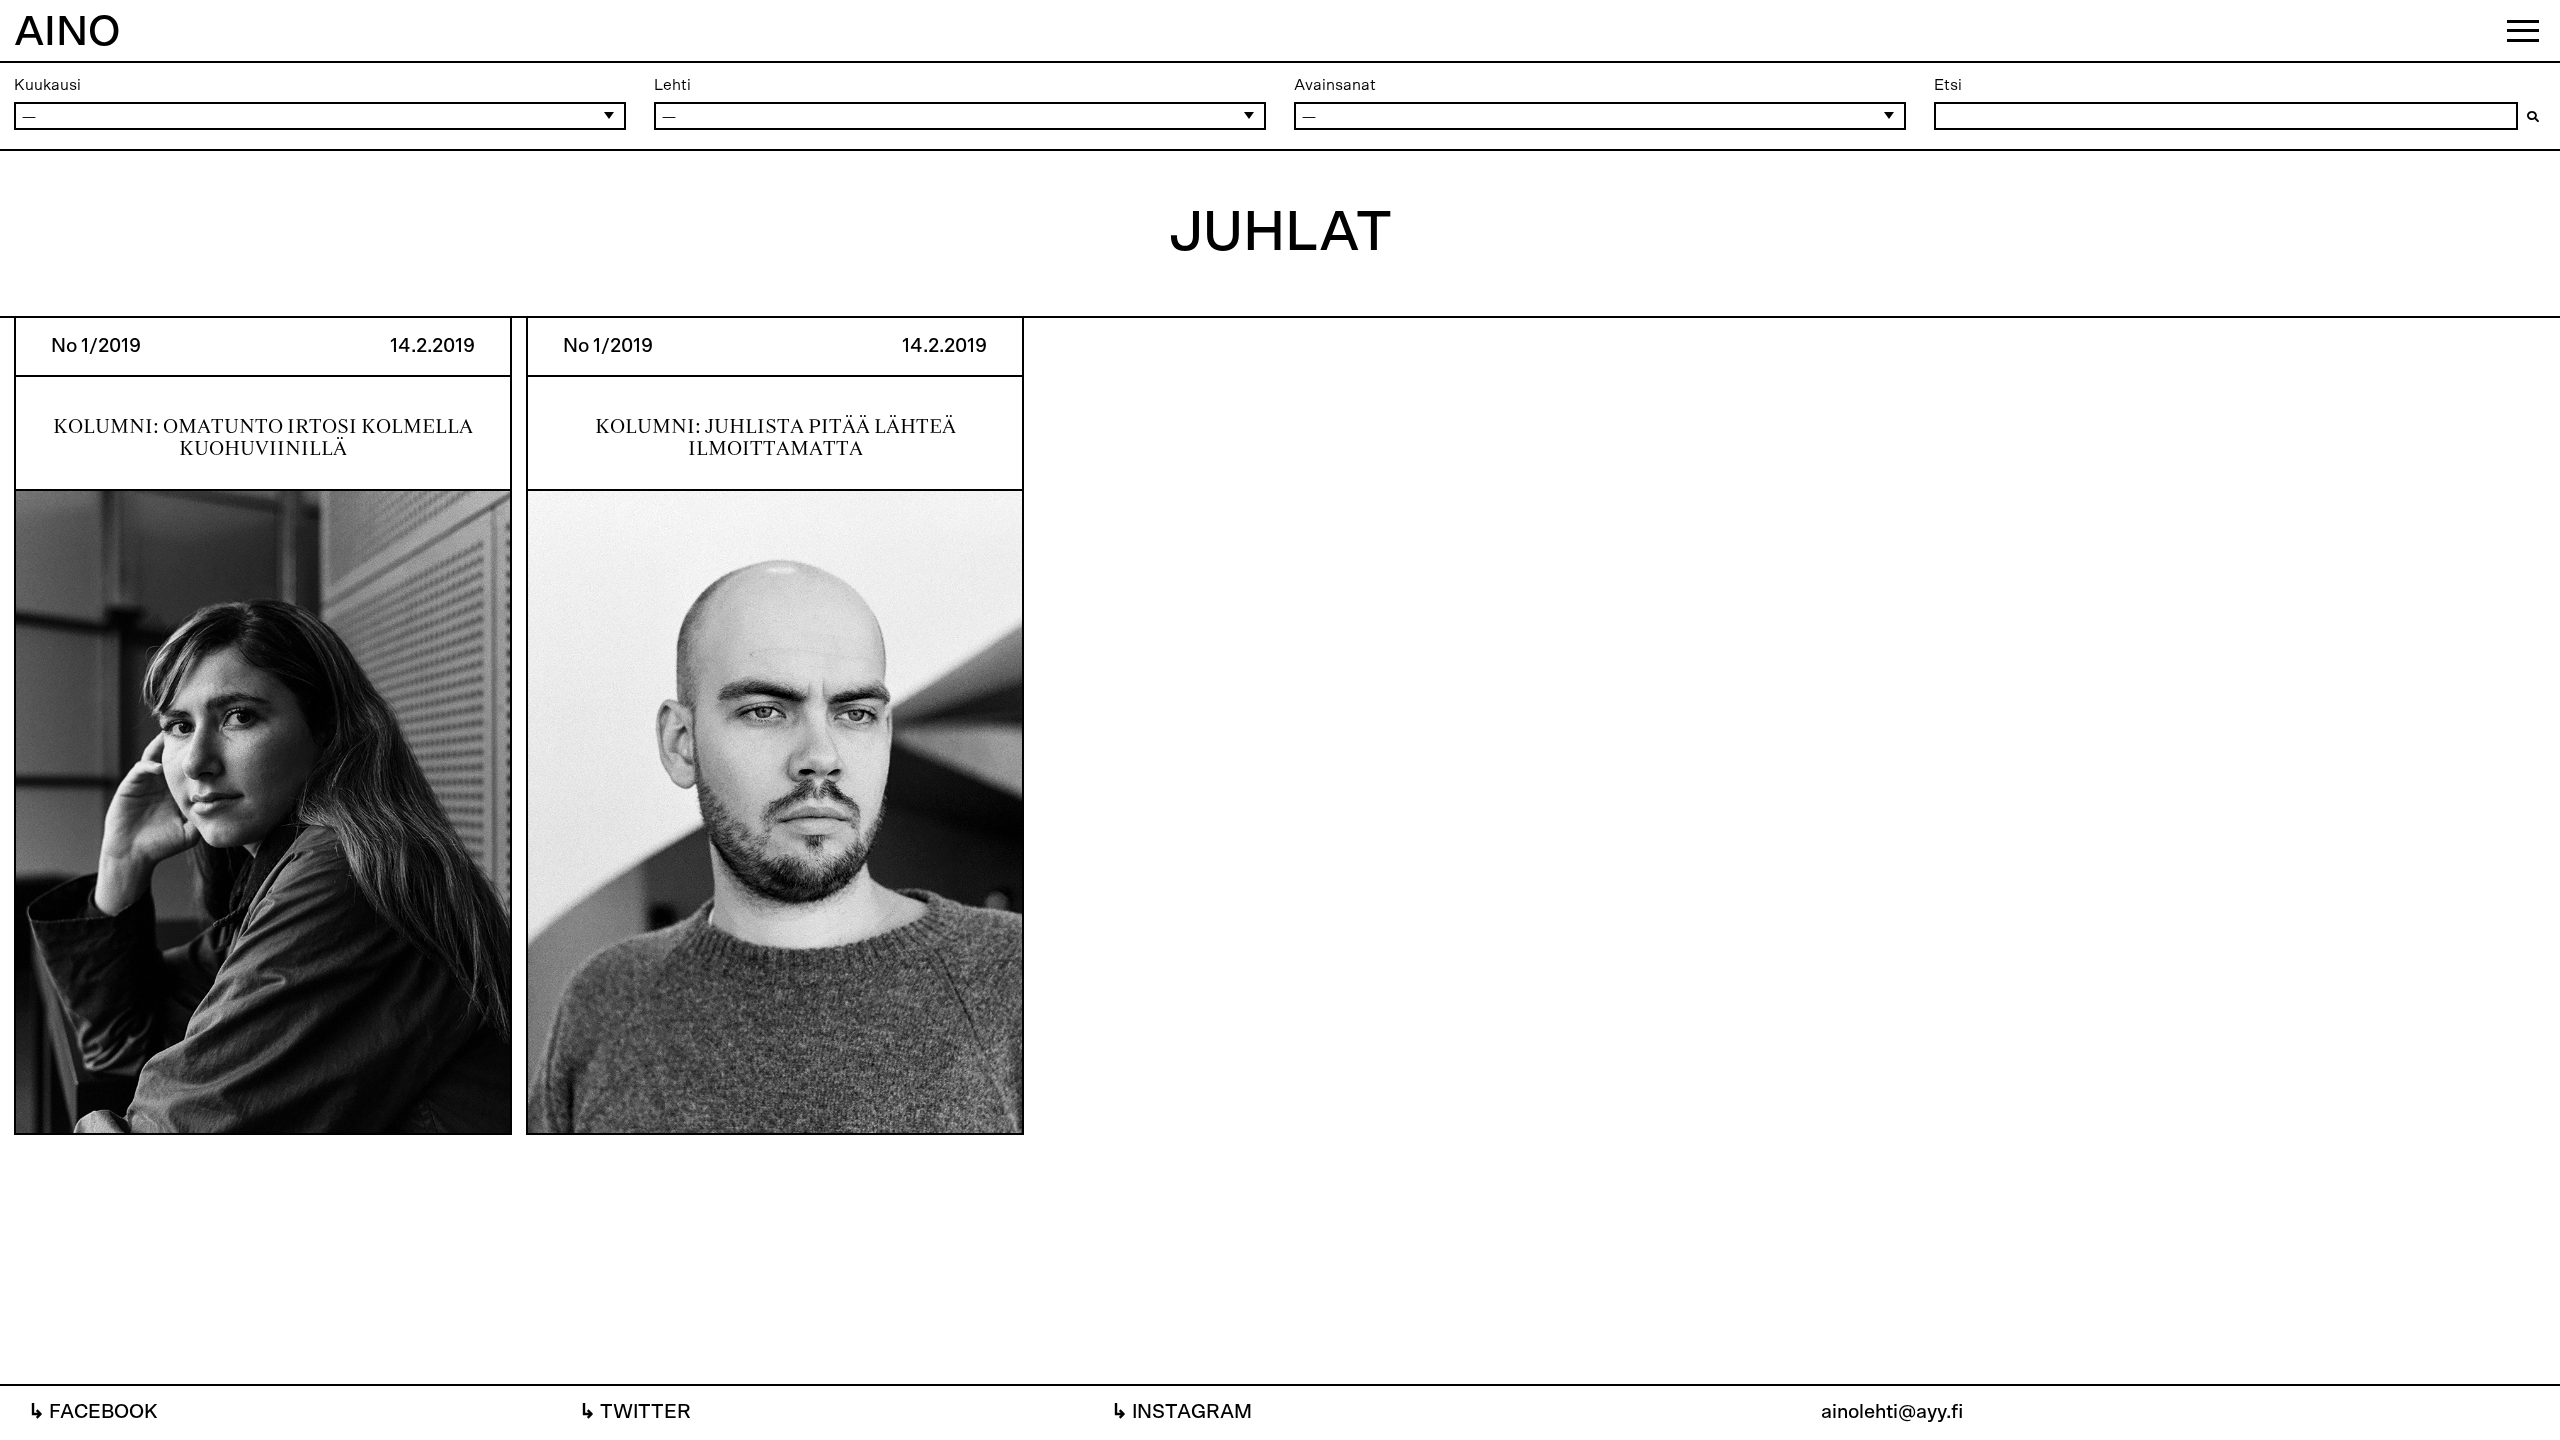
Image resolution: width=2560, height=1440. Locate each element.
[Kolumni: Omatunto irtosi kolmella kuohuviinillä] (263, 726)
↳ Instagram (1181, 1412)
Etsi (1948, 85)
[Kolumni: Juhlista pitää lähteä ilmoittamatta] (775, 726)
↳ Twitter (635, 1412)
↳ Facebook (93, 1412)
